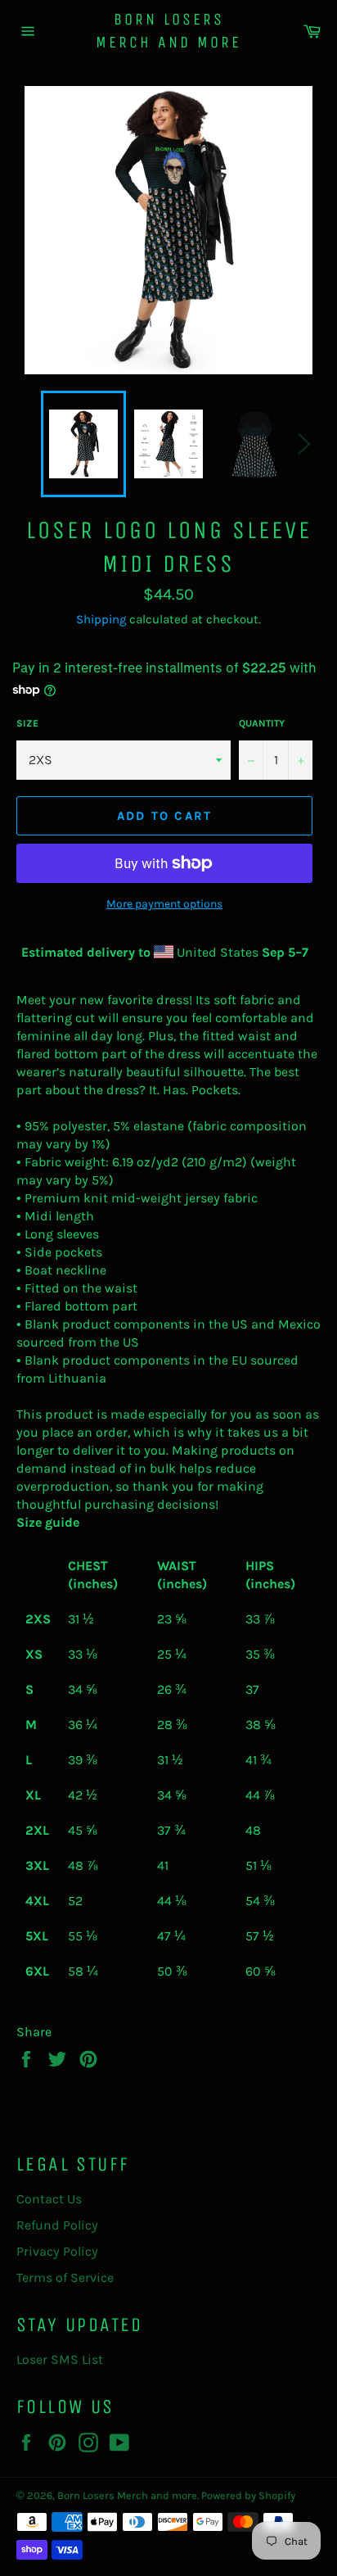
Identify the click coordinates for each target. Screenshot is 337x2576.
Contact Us (49, 2199)
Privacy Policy (57, 2251)
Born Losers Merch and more (168, 31)
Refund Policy (57, 2225)
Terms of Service (65, 2277)
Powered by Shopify (248, 2495)
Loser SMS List (60, 2359)
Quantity (262, 723)
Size (27, 723)
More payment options (164, 904)
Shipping (101, 619)
